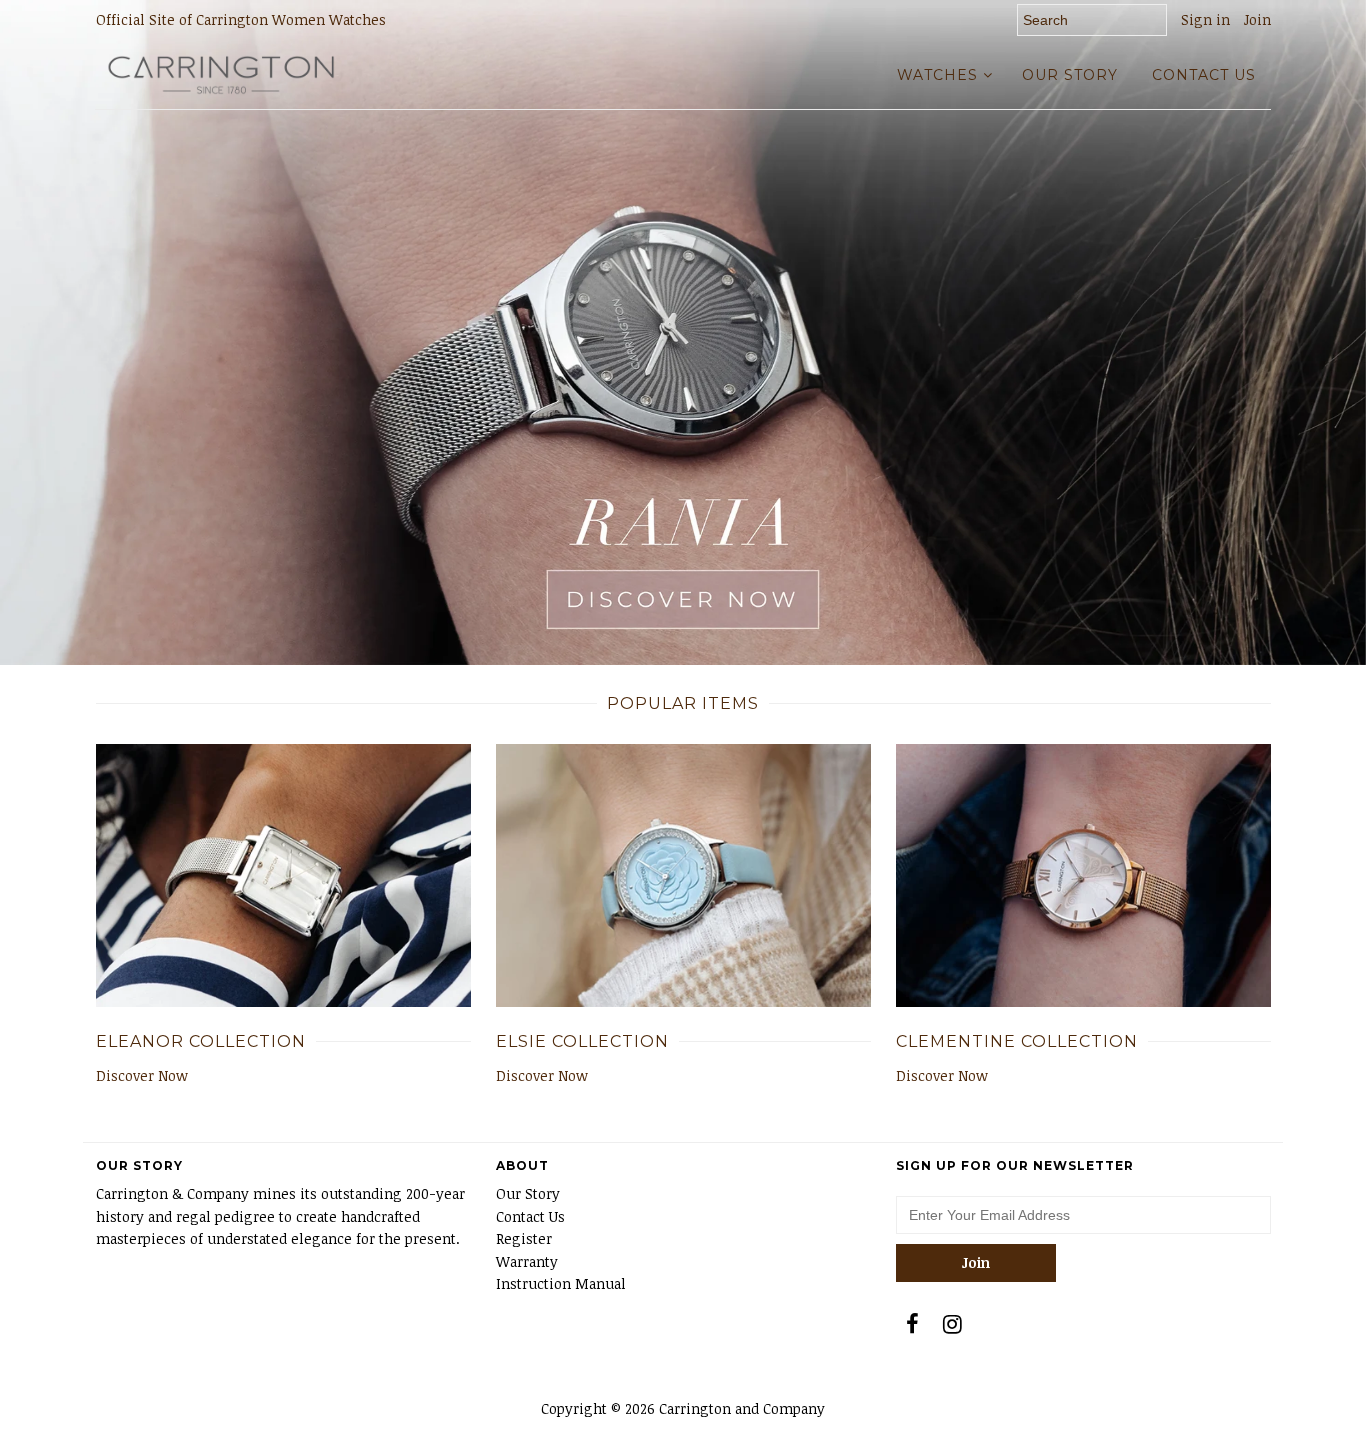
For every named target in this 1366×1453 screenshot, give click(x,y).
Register (524, 1238)
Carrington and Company (742, 1408)
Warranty (527, 1261)
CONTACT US (1204, 75)
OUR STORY (1070, 75)
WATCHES (937, 75)
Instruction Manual (561, 1283)
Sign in (1205, 19)
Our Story (528, 1193)
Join (1257, 19)
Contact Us (530, 1216)
